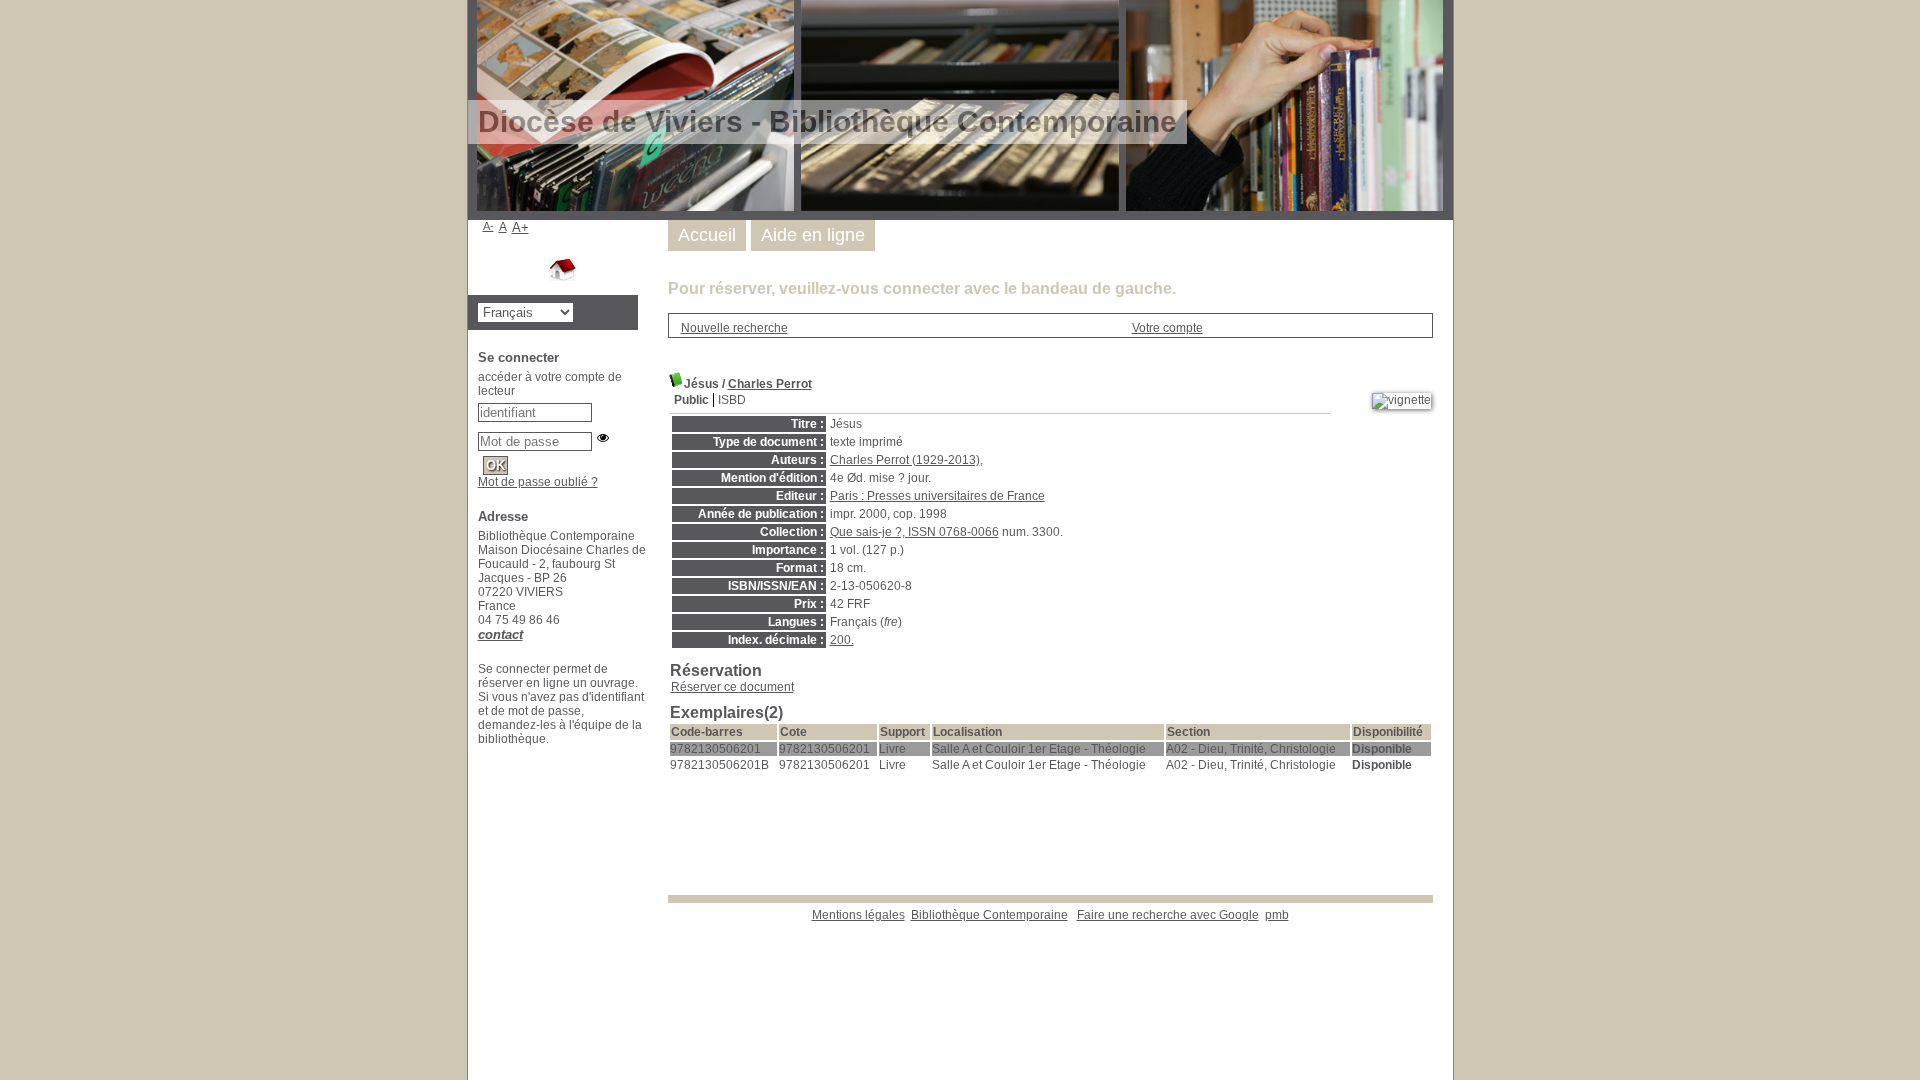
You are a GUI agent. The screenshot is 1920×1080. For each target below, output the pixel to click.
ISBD (732, 400)
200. (842, 640)
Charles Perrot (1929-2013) (905, 460)
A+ (520, 227)
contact (500, 634)
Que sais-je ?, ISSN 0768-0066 (914, 532)
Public (691, 400)
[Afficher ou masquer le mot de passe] (603, 438)
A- (488, 226)
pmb (1277, 915)
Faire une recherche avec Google (1168, 915)
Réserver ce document (732, 687)
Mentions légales (858, 915)
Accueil (707, 235)
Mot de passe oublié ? (538, 482)
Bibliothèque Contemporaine (989, 915)
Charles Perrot (770, 384)
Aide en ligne (813, 235)
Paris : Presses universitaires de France (937, 496)
